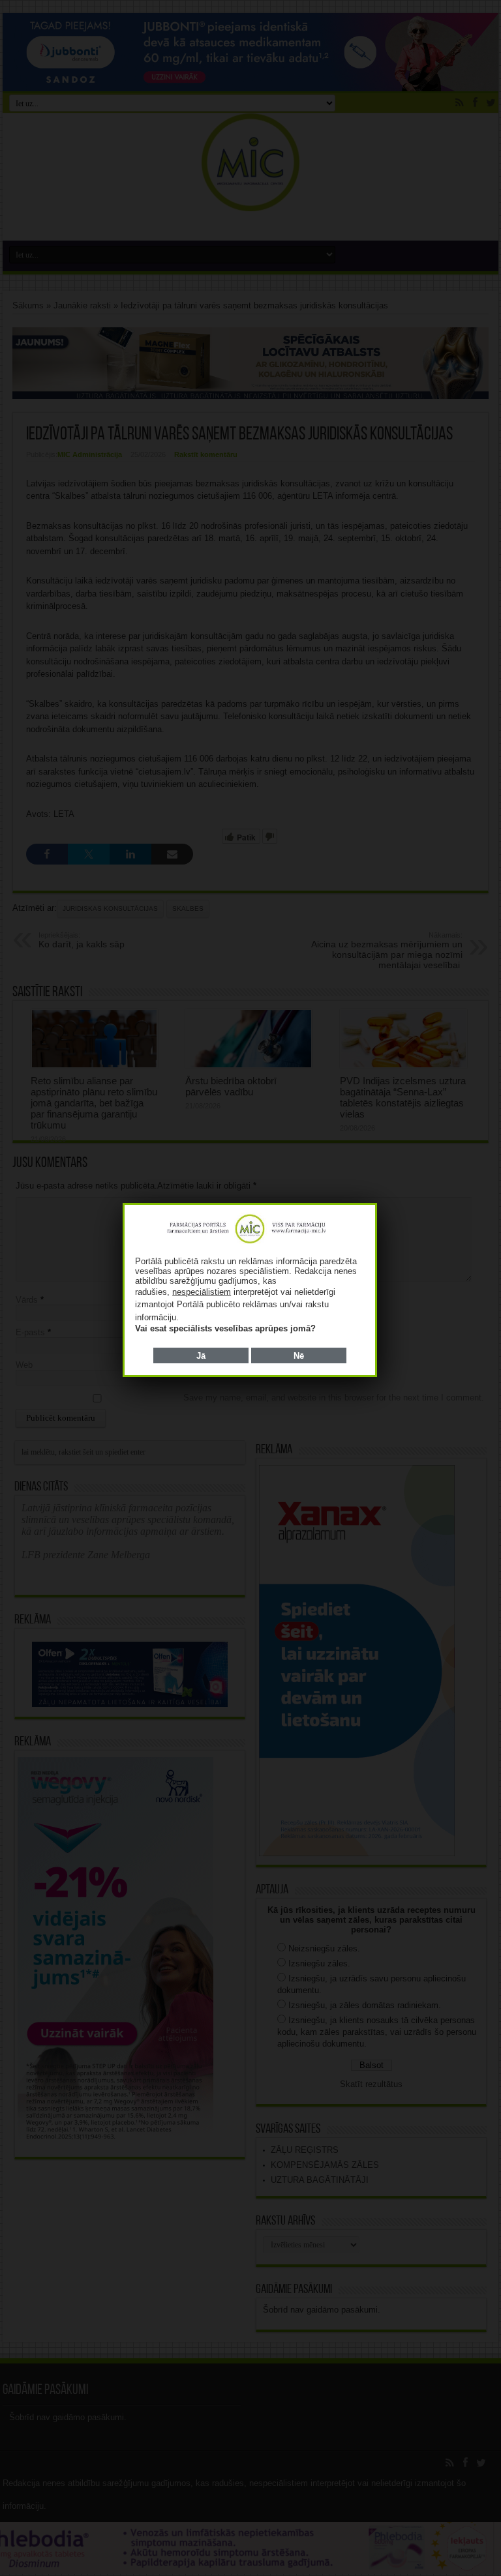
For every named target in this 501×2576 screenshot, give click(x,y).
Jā (201, 1356)
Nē (299, 1356)
